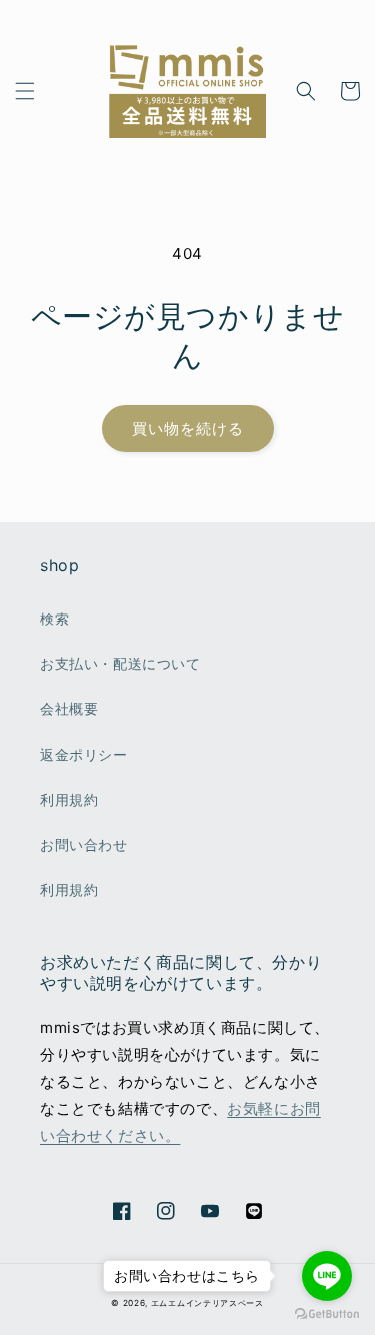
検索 (54, 618)
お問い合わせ (84, 844)
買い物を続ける (188, 428)
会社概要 (69, 708)
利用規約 (69, 799)
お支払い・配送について (120, 663)
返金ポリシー (84, 754)
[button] (25, 91)
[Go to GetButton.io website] (327, 1314)
